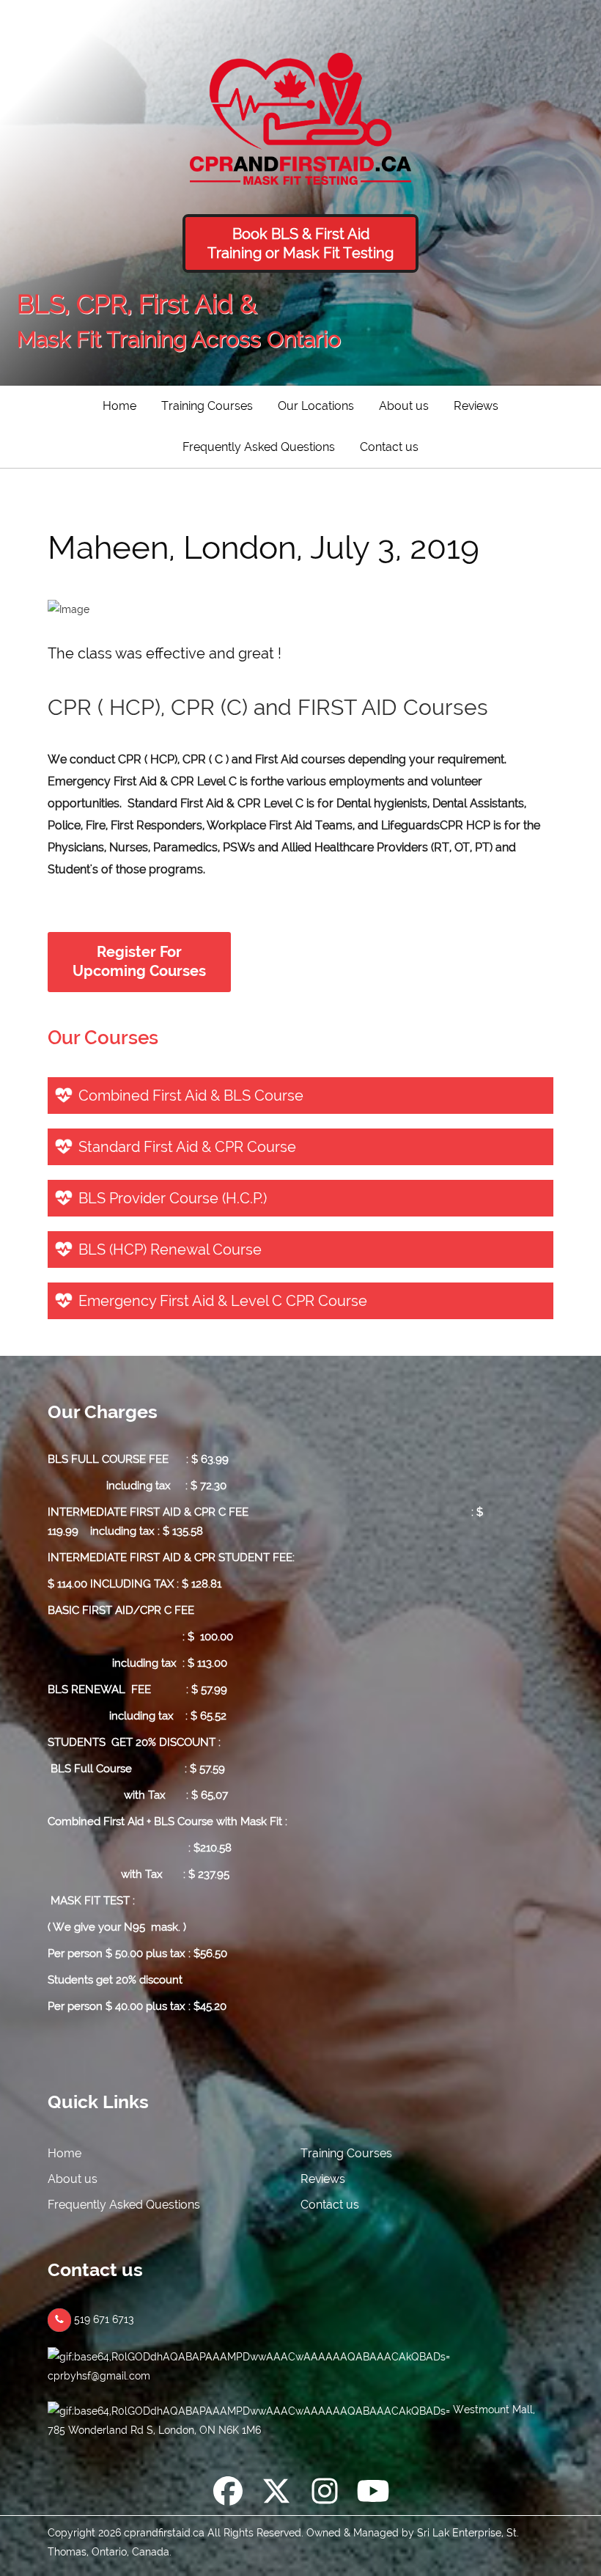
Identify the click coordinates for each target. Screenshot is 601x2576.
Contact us (389, 447)
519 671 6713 (103, 2319)
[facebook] (228, 2494)
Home (119, 406)
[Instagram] (325, 2494)
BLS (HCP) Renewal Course (170, 1250)
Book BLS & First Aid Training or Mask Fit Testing (300, 243)
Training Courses (207, 406)
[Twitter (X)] (276, 2494)
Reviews (476, 406)
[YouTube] (373, 2494)
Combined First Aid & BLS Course (191, 1096)
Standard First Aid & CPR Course (187, 1147)
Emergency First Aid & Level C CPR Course (223, 1301)
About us (404, 406)
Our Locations (316, 406)
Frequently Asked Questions (259, 447)
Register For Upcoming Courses (139, 962)
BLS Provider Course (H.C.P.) (173, 1198)
